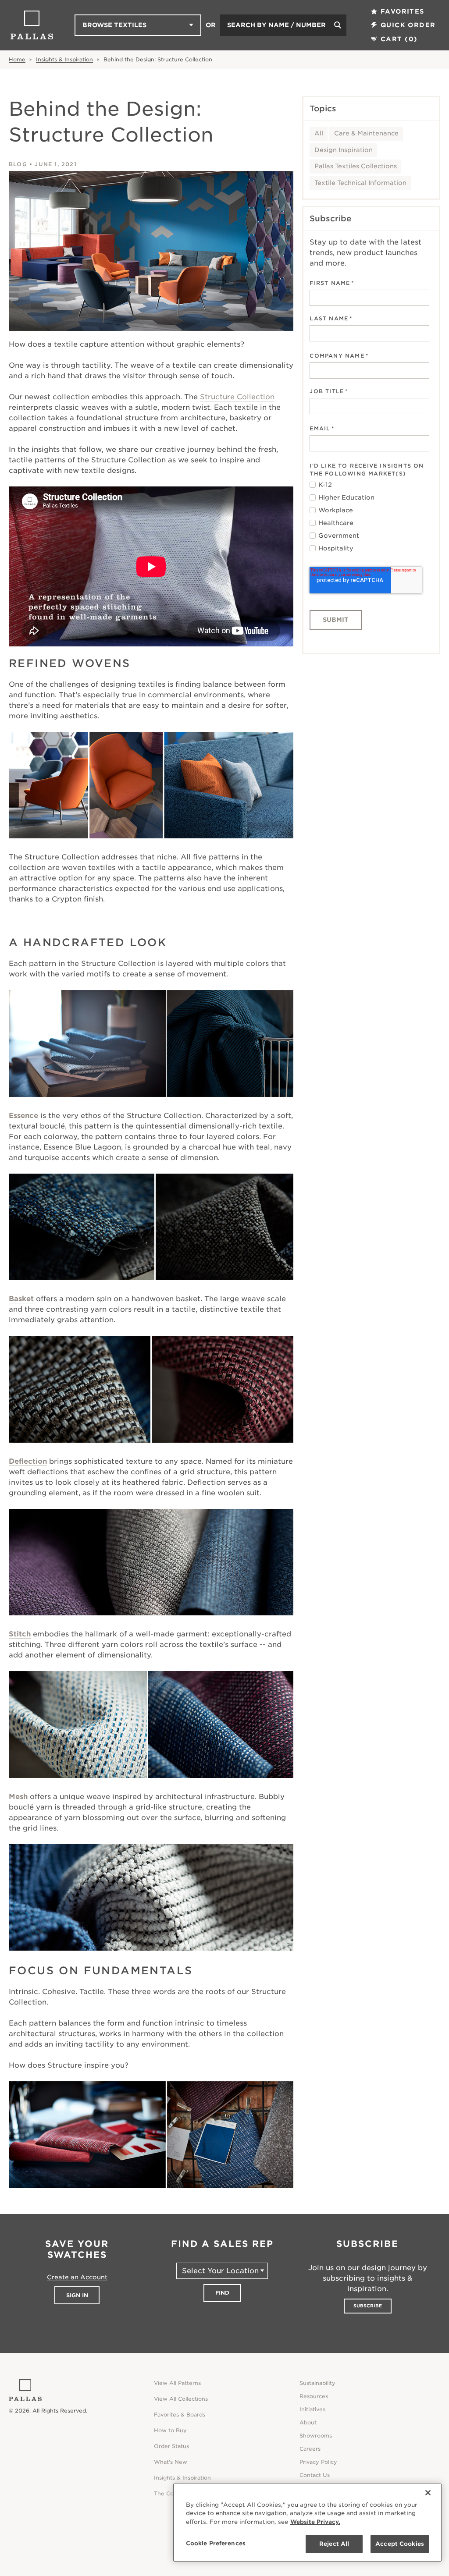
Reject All (334, 2544)
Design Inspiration (344, 150)
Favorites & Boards (180, 2415)
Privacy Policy (318, 2462)
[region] (307, 2523)
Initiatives (312, 2409)
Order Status (171, 2446)
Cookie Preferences (216, 2543)
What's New (171, 2462)
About (308, 2422)
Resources (314, 2396)
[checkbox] (369, 517)
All (319, 133)
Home (17, 59)
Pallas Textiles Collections (356, 166)
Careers (310, 2449)
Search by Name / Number (276, 25)
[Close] (428, 2493)
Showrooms (316, 2436)
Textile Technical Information (360, 183)
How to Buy (170, 2430)
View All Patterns (177, 2383)
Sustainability (317, 2383)
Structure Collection (237, 397)
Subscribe (368, 2306)
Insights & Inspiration (64, 59)
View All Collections (181, 2399)
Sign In (77, 2295)
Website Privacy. (315, 2522)
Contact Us (315, 2475)
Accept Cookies (400, 2544)
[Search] (338, 25)
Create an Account (77, 2277)
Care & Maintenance (366, 133)
